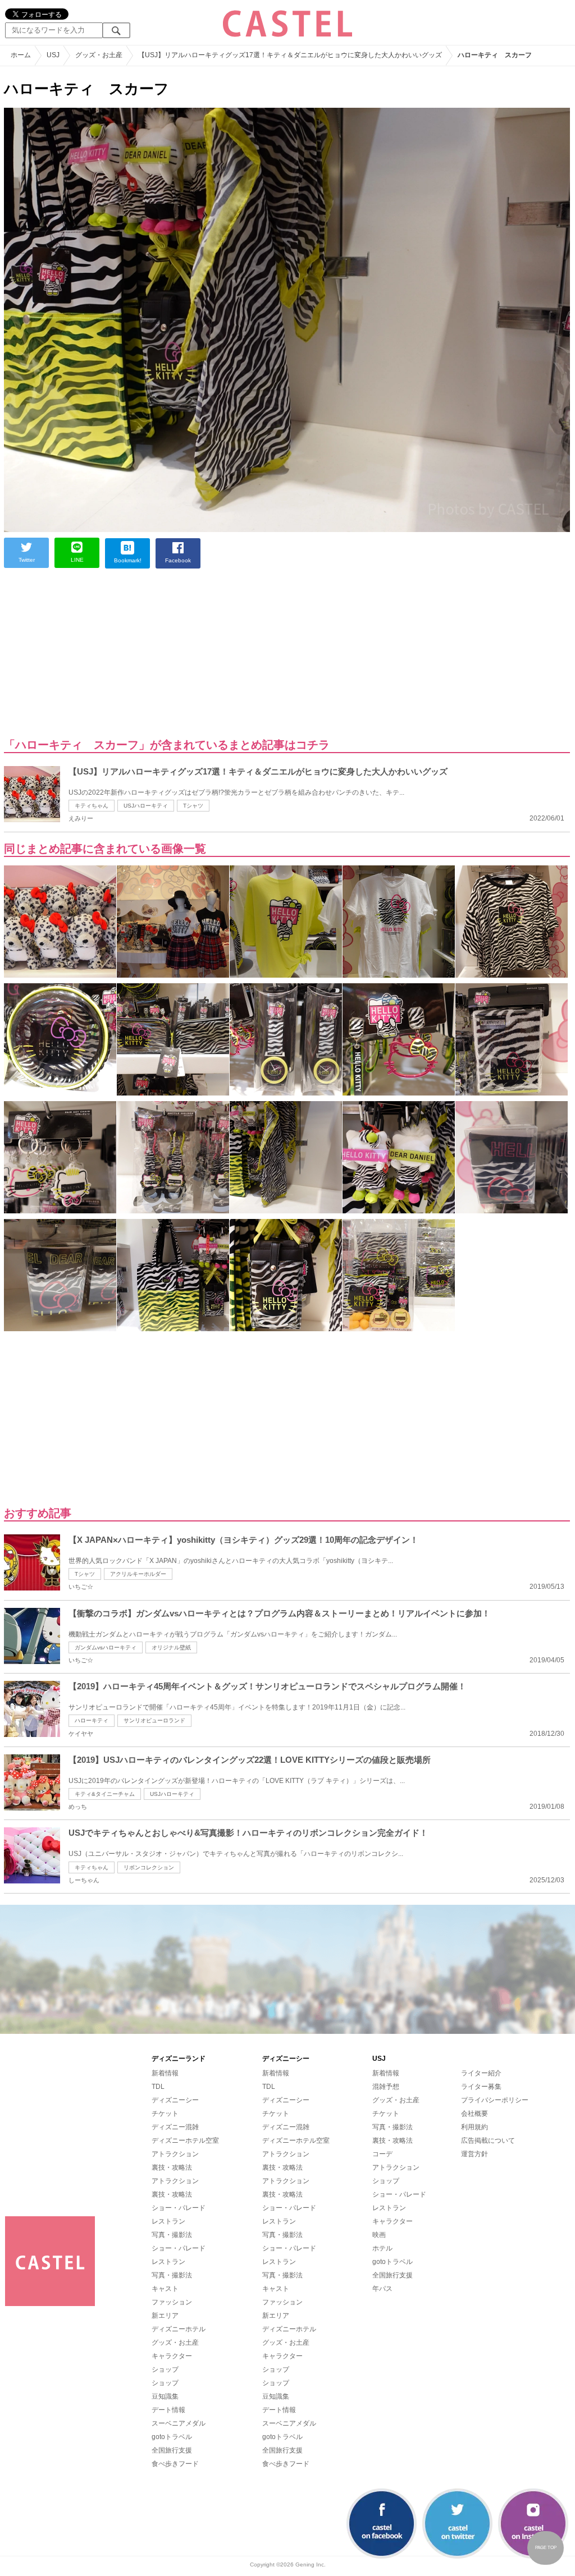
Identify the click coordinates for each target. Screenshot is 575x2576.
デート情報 (168, 2410)
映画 (379, 2235)
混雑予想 (386, 2087)
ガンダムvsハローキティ (106, 1647)
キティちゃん (92, 806)
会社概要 (474, 2114)
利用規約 (474, 2127)
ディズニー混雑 (175, 2127)
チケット (165, 2114)
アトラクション (175, 2154)
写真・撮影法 (172, 2235)
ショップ (165, 2369)
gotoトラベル (172, 2437)
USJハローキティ (146, 806)
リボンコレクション (149, 1867)
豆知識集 (165, 2396)
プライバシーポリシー (495, 2100)
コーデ (382, 2154)
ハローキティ (92, 1720)
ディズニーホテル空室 (185, 2140)
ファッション (172, 2302)
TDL (158, 2087)
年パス (382, 2289)
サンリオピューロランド (154, 1720)
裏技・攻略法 (172, 2167)
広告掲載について (488, 2140)
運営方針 (474, 2154)
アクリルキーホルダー (138, 1574)
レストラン (168, 2221)
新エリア (165, 2316)
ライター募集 (481, 2087)
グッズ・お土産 (175, 2343)
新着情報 (165, 2073)
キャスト (165, 2289)
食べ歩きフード (175, 2464)
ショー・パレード (179, 2208)
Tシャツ (193, 806)
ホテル (382, 2248)
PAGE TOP (546, 2548)
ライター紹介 (481, 2073)
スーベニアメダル (179, 2423)
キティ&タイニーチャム (105, 1794)
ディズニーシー (175, 2100)
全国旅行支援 (172, 2450)
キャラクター (172, 2356)
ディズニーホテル (179, 2329)
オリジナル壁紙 (171, 1647)
